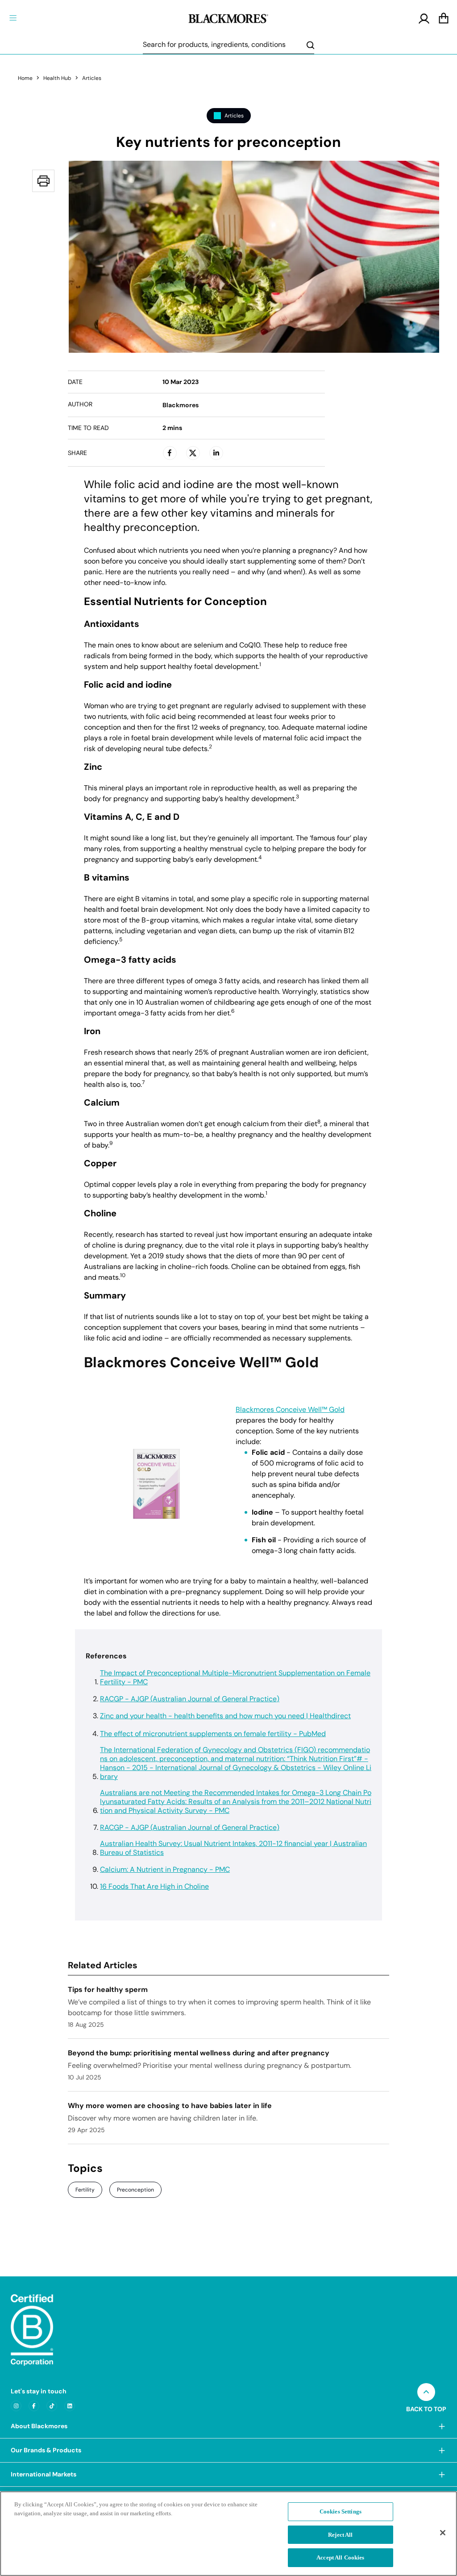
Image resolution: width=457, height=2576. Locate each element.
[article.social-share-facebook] (170, 453)
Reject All (340, 2535)
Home (25, 78)
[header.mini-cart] (444, 19)
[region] (228, 2534)
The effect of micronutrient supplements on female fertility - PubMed (213, 1734)
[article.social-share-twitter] (193, 453)
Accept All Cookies (340, 2557)
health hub (57, 78)
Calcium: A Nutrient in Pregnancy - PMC (165, 1870)
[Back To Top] (426, 2392)
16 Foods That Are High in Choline (154, 1887)
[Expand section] (442, 2426)
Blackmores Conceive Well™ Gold (290, 1410)
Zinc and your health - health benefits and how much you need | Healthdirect (225, 1716)
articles (92, 78)
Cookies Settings (341, 2511)
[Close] (443, 2533)
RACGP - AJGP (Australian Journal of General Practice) (190, 1699)
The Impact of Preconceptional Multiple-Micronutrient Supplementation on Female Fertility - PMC (235, 1678)
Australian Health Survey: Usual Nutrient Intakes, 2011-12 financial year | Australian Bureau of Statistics (233, 1848)
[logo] (228, 17)
